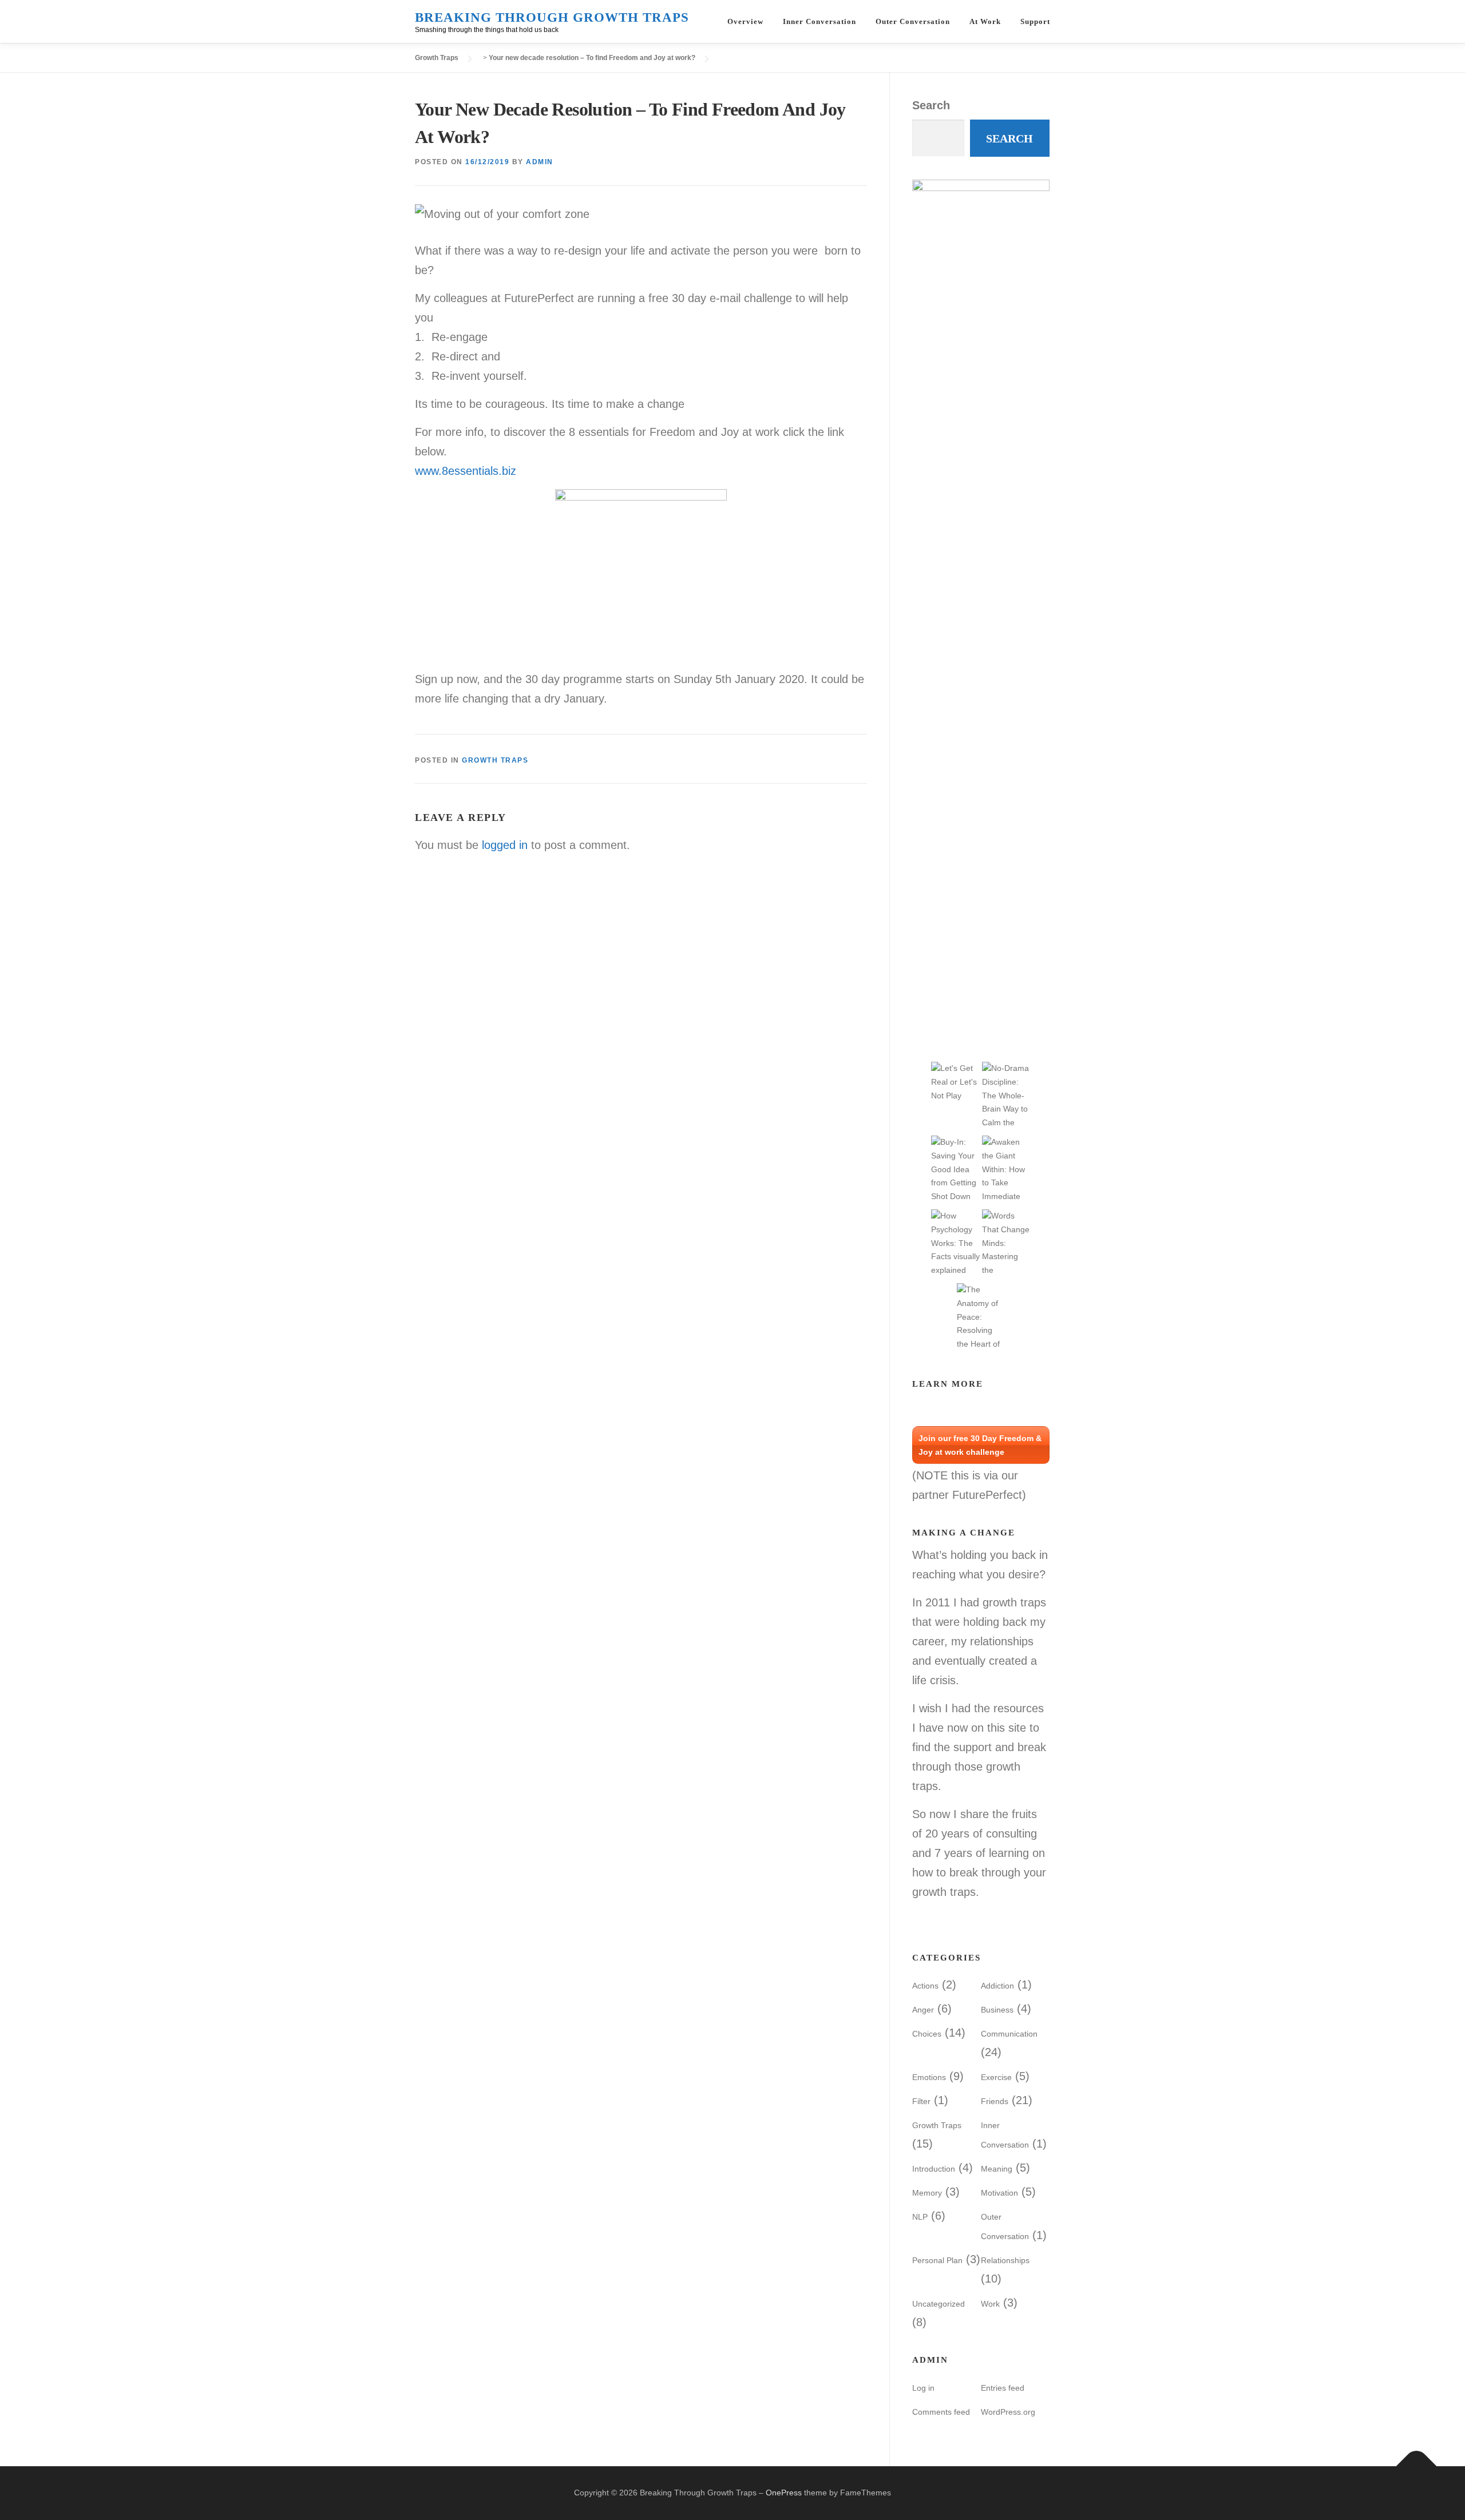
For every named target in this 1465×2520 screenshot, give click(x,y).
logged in (505, 845)
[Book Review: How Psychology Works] (955, 1243)
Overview (745, 21)
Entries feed (1003, 2388)
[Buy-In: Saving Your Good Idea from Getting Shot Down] (955, 1169)
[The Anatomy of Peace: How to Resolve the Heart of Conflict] (981, 1330)
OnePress (784, 2493)
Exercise (996, 2077)
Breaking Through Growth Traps (552, 17)
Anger (923, 2010)
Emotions (929, 2077)
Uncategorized (939, 2304)
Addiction (997, 1986)
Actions (925, 1986)
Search (931, 105)
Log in (923, 2388)
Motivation (999, 2193)
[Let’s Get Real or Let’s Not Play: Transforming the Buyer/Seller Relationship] (955, 1081)
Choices (927, 2034)
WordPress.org (1008, 2412)
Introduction (934, 2169)
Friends (995, 2101)
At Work (985, 21)
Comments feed (941, 2412)
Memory (927, 2193)
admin (540, 162)
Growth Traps (495, 760)
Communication (1009, 2034)
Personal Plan (937, 2260)
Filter (921, 2101)
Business (997, 2010)
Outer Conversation (913, 21)
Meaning (997, 2169)
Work (990, 2304)
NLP (920, 2217)
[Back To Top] (1417, 2467)
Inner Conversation (819, 21)
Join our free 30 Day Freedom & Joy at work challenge (980, 1445)
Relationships (1005, 2260)
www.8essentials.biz (466, 471)
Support (1035, 21)
